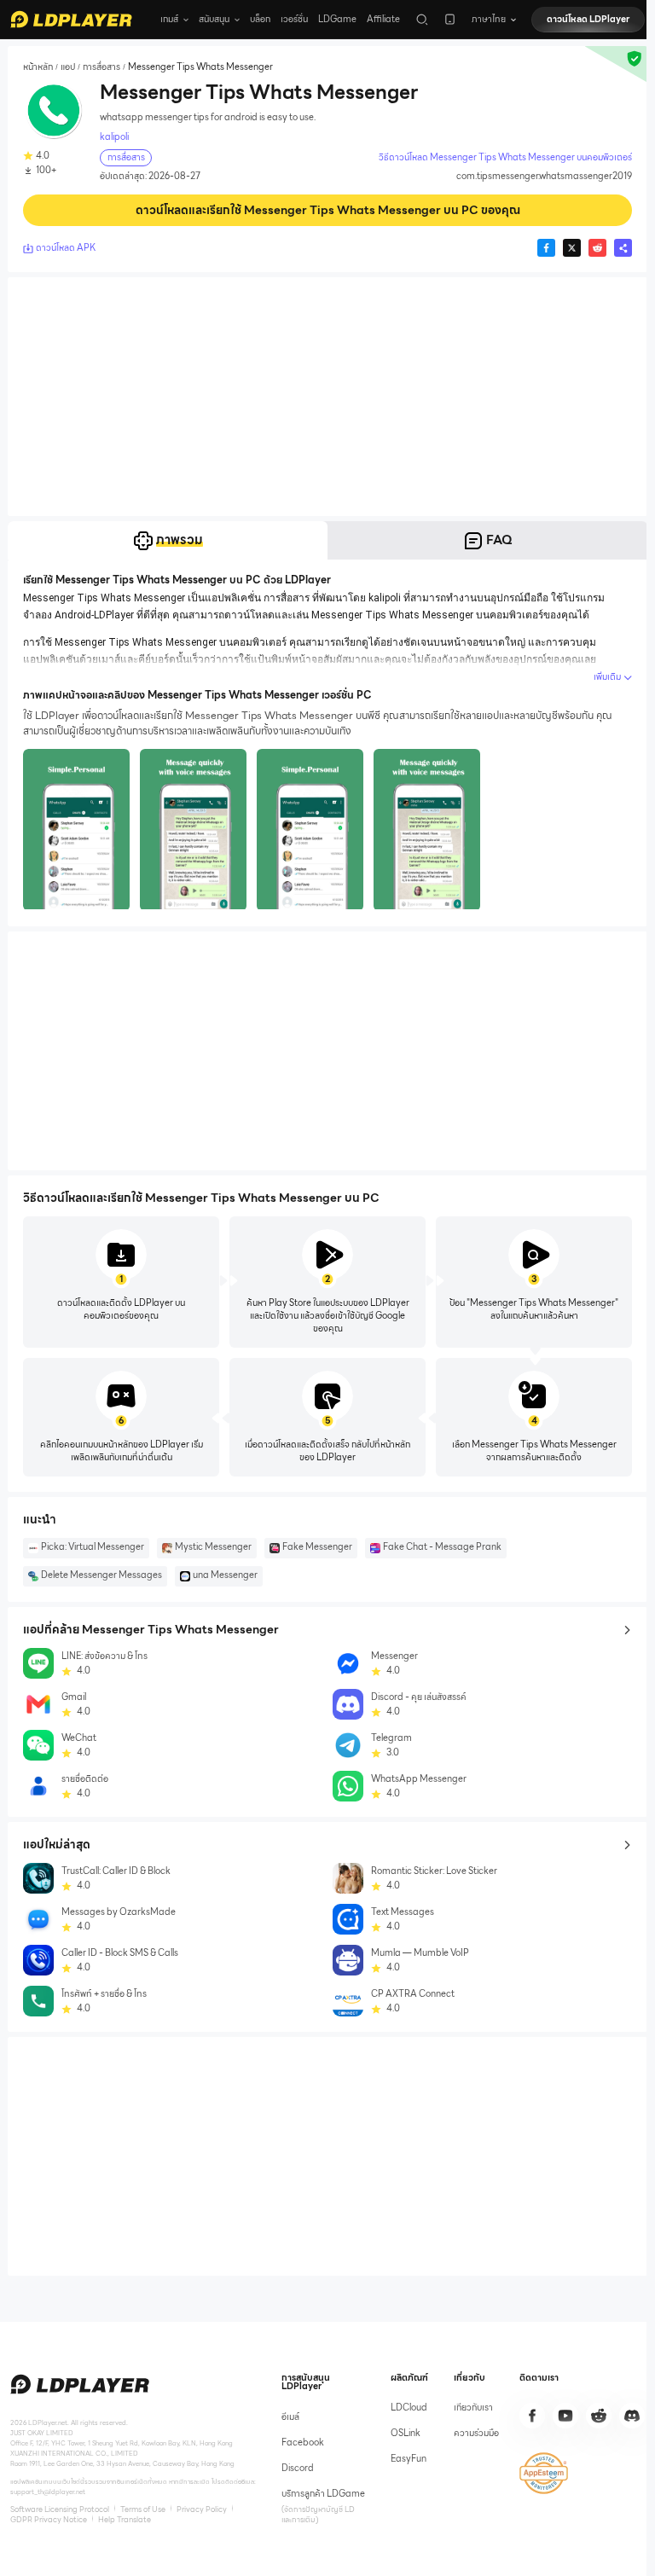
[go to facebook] (532, 2416)
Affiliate (383, 19)
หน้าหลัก (38, 67)
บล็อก (260, 19)
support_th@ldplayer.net (48, 2492)
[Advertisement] (327, 397)
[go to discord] (632, 2416)
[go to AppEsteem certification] (544, 2473)
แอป (68, 67)
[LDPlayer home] (71, 19)
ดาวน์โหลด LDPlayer (588, 19)
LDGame (337, 19)
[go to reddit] (599, 2416)
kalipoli (114, 137)
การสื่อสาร (101, 67)
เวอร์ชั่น (294, 19)
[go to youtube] (565, 2416)
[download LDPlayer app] (450, 19)
